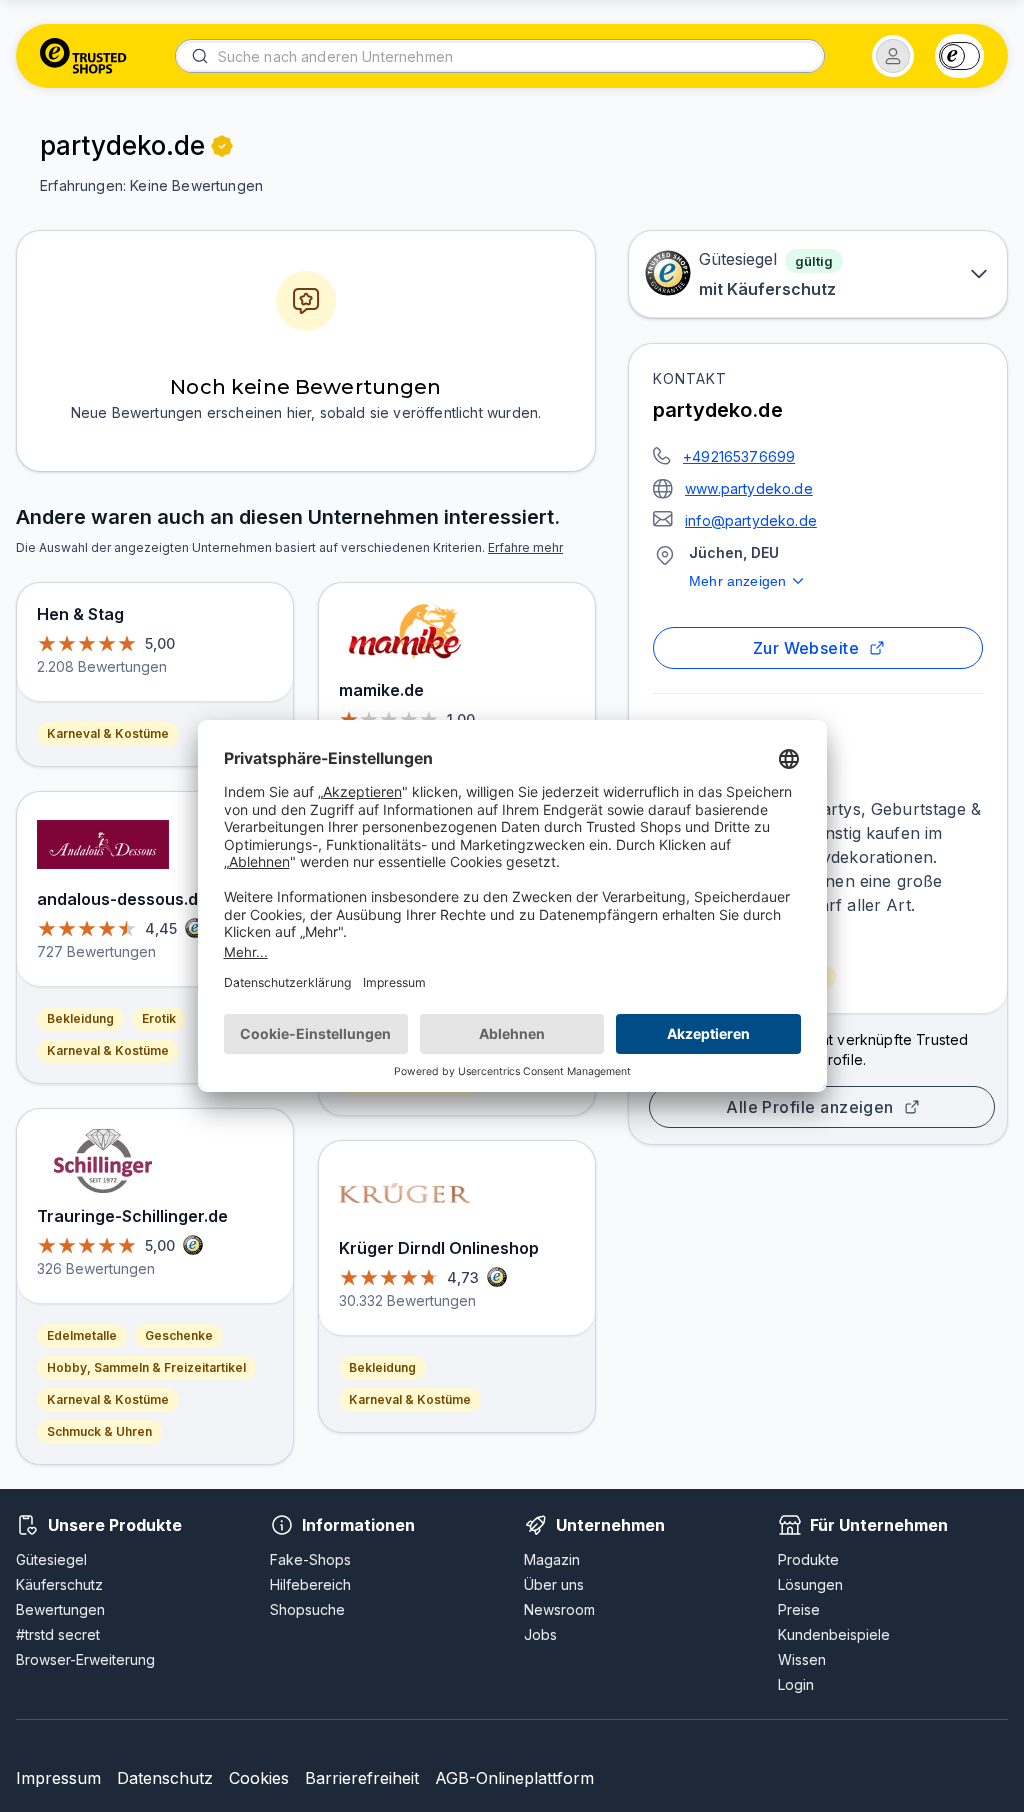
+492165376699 (739, 456)
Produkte (808, 1559)
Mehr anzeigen (737, 581)
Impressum (58, 1778)
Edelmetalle (82, 1335)
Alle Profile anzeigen (810, 1107)
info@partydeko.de (751, 520)
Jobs (540, 1634)
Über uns (554, 1584)
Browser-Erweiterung (85, 1659)
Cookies (259, 1778)
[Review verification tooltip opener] (222, 146)
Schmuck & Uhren (99, 1431)
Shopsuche (307, 1609)
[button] (893, 56)
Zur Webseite (806, 648)
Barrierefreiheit (362, 1778)
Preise (799, 1609)
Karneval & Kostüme (108, 733)
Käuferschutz (59, 1584)
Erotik (159, 1018)
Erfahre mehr (525, 547)
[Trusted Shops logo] (83, 56)
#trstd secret (58, 1634)
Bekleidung (80, 1018)
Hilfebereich (310, 1584)
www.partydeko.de (749, 488)
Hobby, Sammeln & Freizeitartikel (146, 1367)
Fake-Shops (310, 1559)
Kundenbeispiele (834, 1634)
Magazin (552, 1559)
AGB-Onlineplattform (514, 1778)
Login (796, 1684)
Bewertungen (60, 1609)
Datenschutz (165, 1778)
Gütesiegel (51, 1559)
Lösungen (810, 1584)
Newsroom (559, 1609)
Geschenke (179, 1335)
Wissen (802, 1659)
